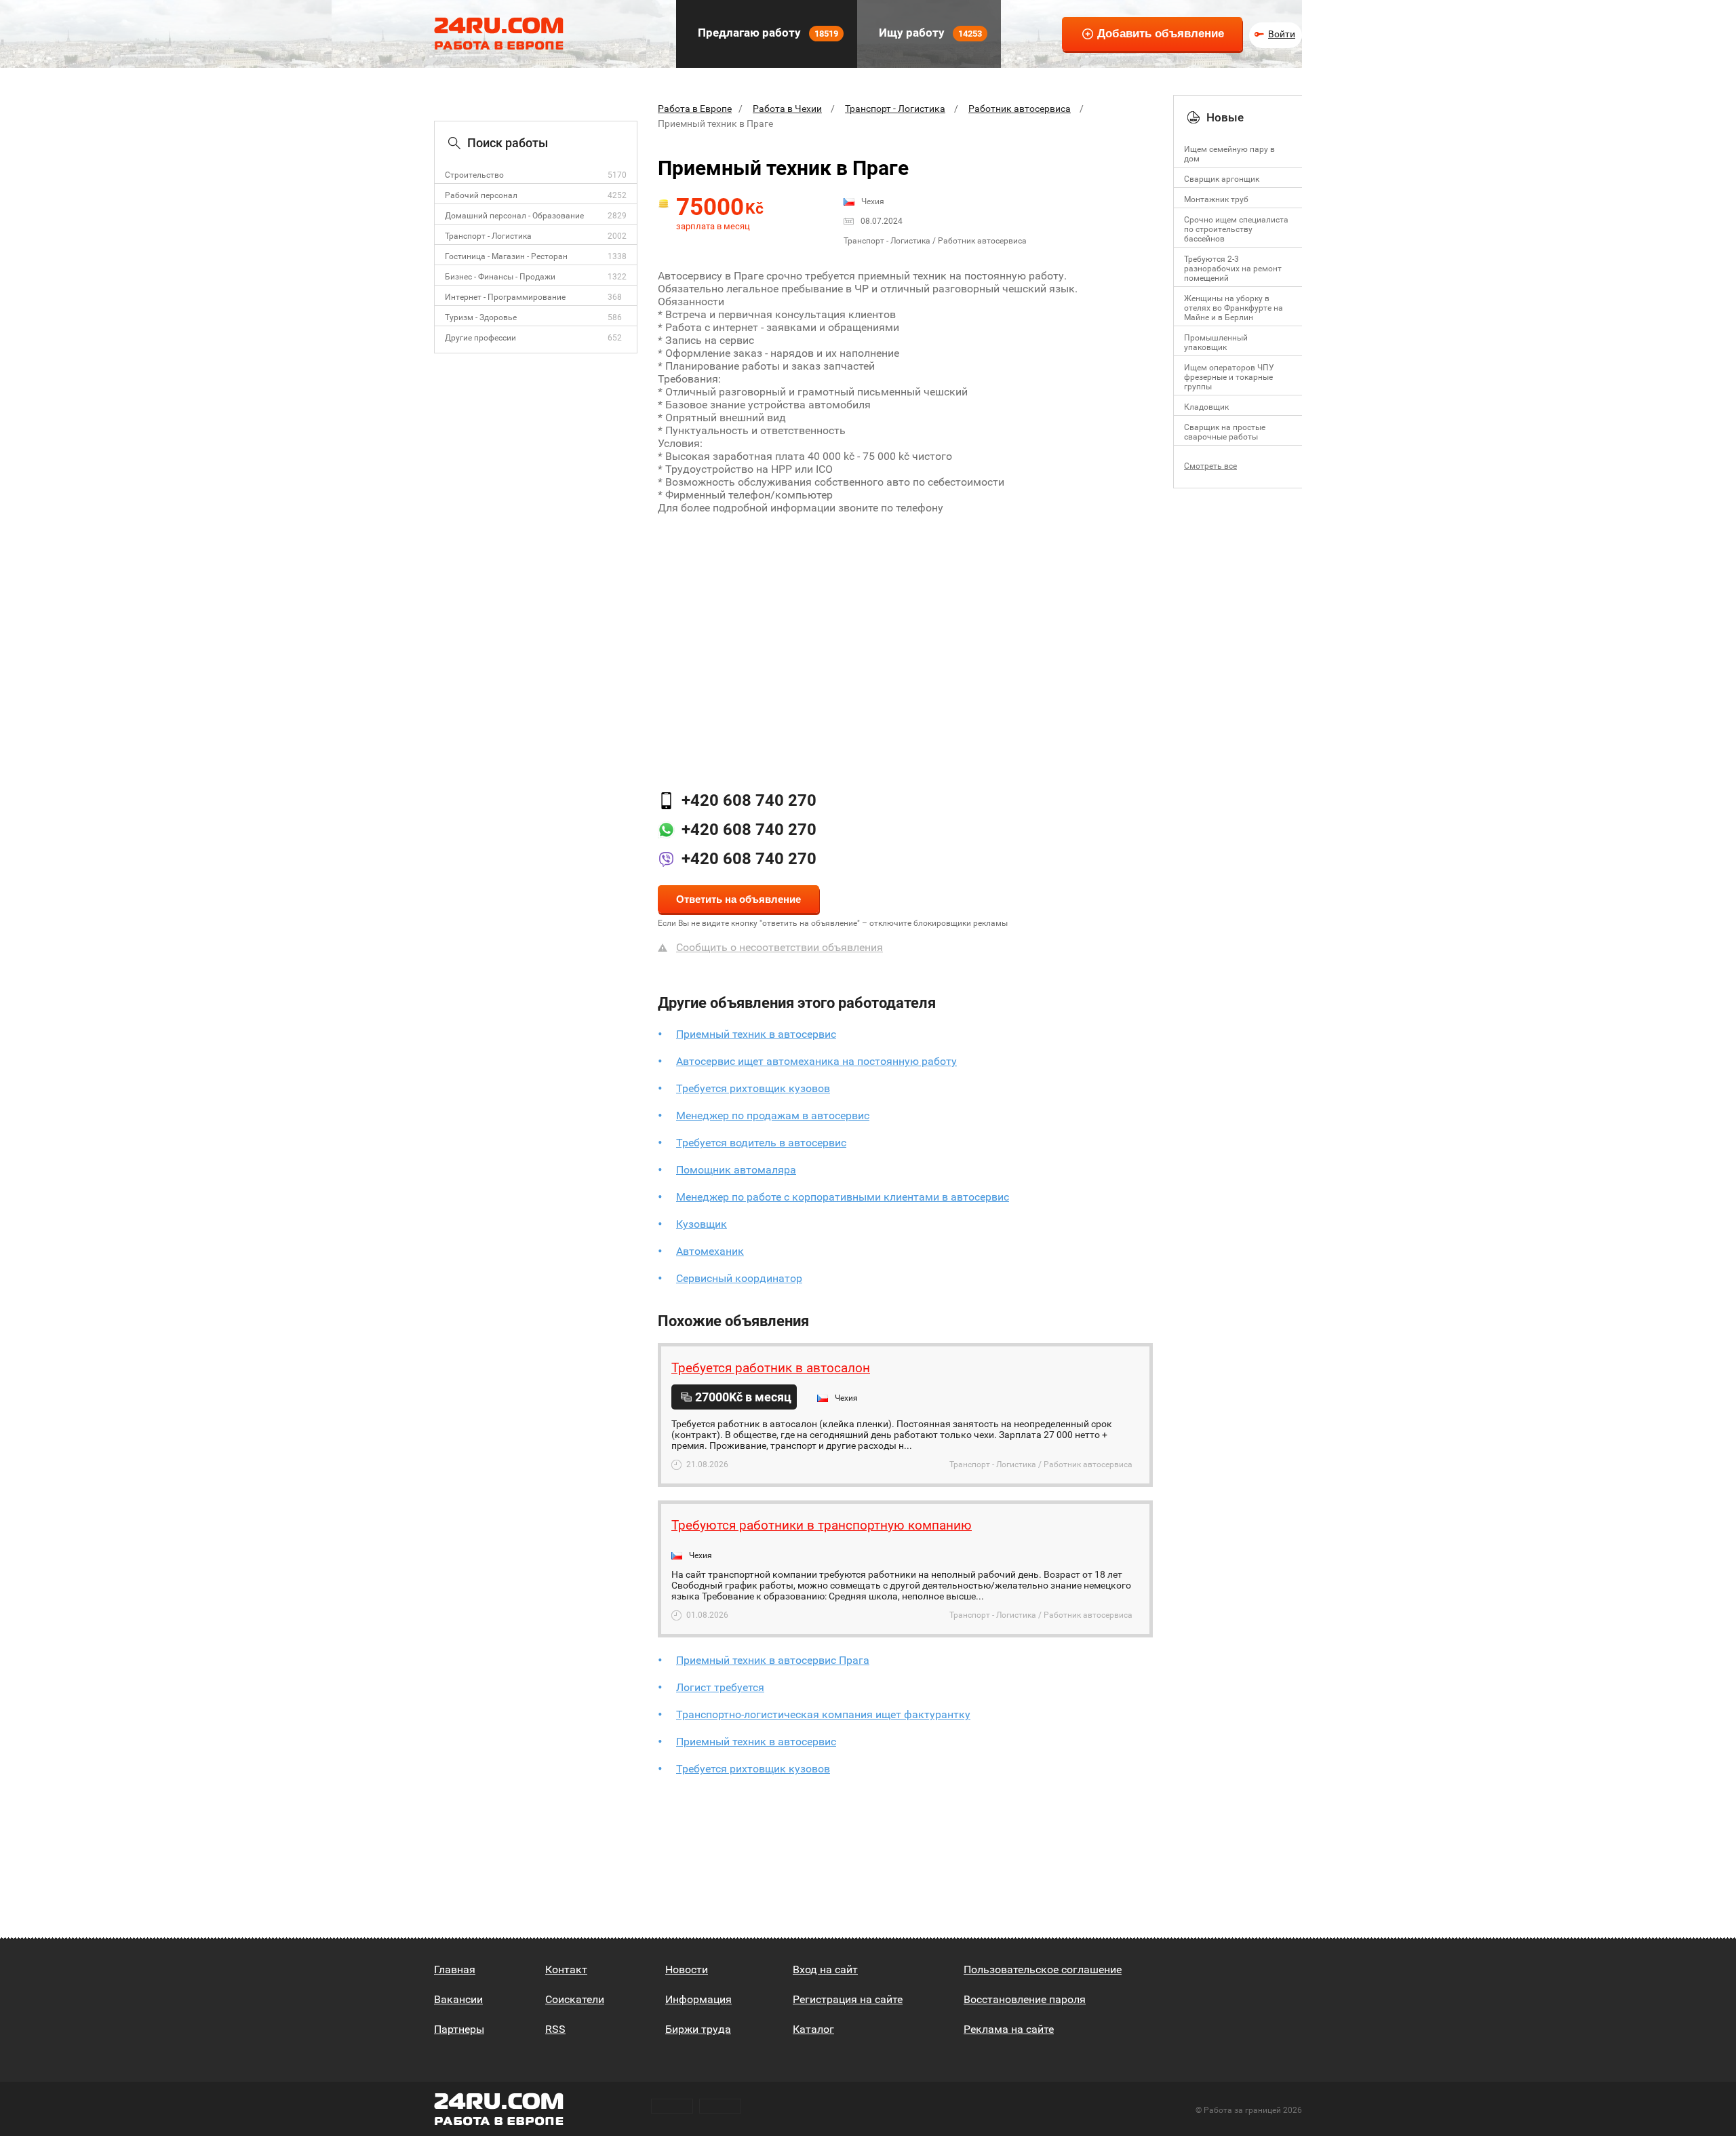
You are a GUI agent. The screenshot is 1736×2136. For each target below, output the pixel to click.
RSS (555, 2029)
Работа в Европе (695, 109)
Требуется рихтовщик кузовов (753, 1088)
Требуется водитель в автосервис (761, 1143)
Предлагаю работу (767, 33)
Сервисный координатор (739, 1278)
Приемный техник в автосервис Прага (773, 1660)
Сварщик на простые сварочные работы (1225, 432)
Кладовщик (1206, 407)
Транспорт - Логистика (488, 236)
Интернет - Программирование (505, 297)
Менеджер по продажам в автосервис (773, 1115)
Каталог (813, 2029)
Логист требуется (720, 1687)
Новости (687, 1969)
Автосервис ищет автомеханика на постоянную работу (816, 1061)
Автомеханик (710, 1251)
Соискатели (575, 1999)
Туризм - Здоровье (481, 317)
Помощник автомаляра (736, 1170)
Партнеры (459, 2029)
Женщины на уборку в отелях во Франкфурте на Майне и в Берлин (1234, 308)
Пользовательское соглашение (1043, 1969)
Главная (455, 1969)
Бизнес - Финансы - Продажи (500, 277)
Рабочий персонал (481, 195)
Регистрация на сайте (848, 1999)
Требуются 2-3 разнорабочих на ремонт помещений (1233, 269)
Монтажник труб (1216, 199)
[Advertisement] (905, 636)
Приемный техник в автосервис (756, 1034)
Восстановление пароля (1025, 1999)
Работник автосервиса (1020, 109)
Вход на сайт (825, 1969)
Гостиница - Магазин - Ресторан (506, 256)
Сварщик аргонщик (1222, 179)
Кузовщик (702, 1224)
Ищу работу (929, 33)
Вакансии (458, 1999)
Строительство (474, 175)
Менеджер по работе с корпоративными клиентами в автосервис (843, 1197)
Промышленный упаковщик (1216, 343)
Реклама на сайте (1009, 2029)
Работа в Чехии (787, 109)
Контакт (566, 1969)
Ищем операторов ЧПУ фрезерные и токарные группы (1229, 377)
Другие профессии (480, 338)
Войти (1282, 34)
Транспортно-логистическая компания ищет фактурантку (823, 1714)
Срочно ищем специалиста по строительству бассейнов (1236, 229)
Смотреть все (1210, 466)
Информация (698, 1999)
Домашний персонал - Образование (514, 216)
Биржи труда (698, 2029)
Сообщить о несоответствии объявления (780, 947)
